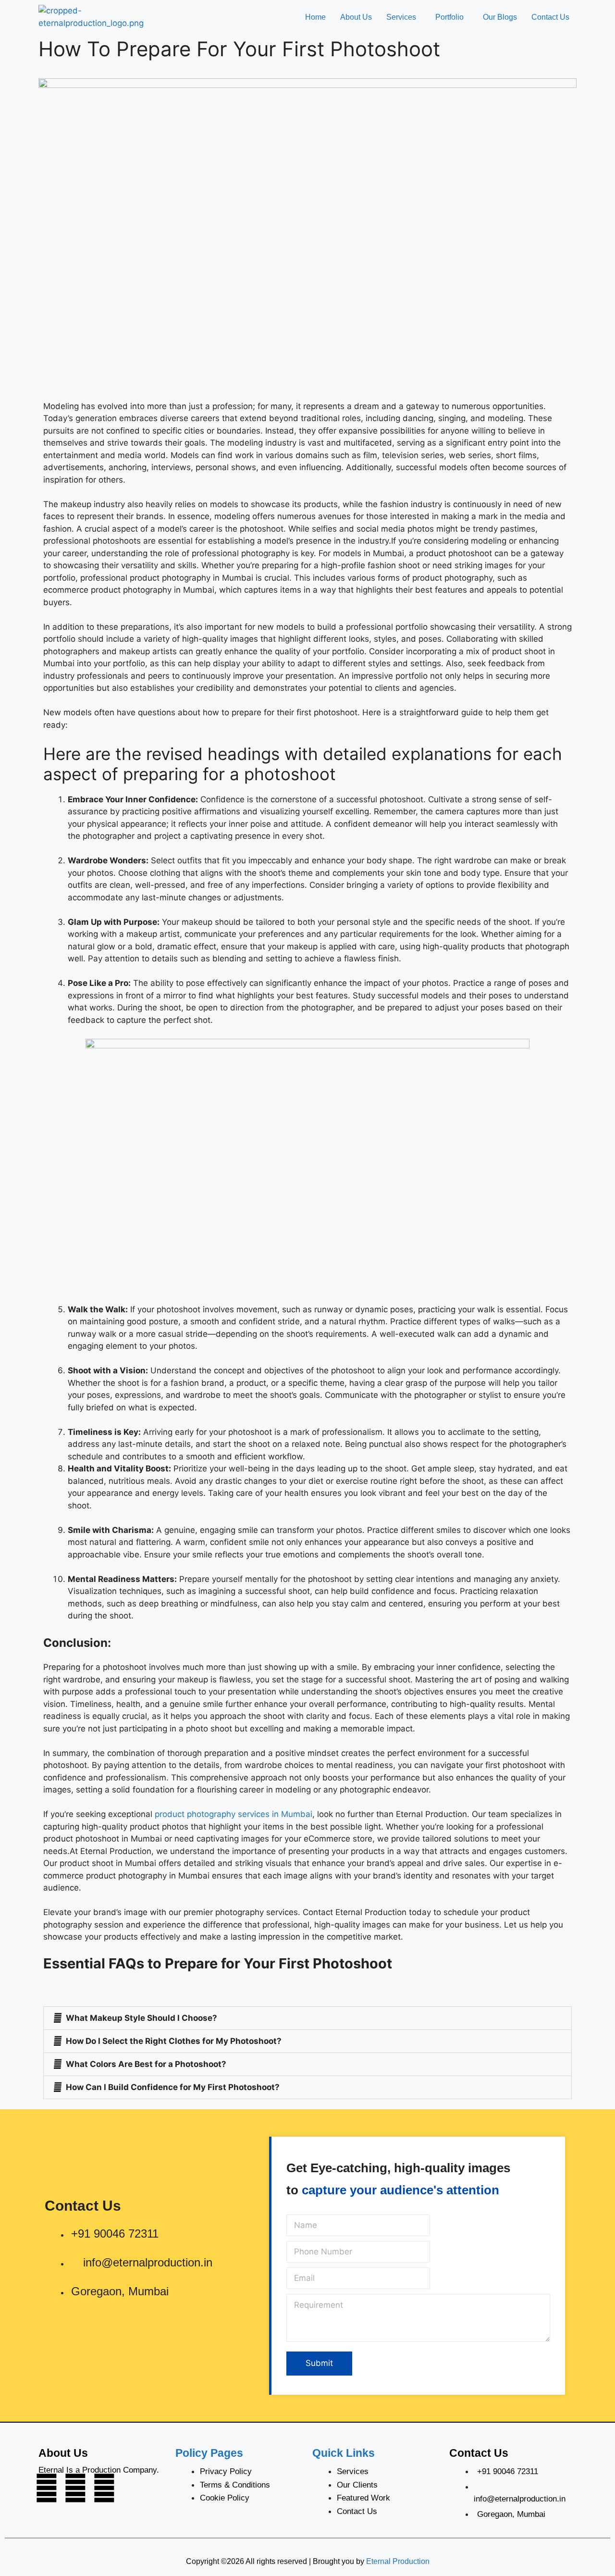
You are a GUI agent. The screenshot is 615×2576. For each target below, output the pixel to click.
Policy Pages (209, 2453)
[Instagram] (47, 2488)
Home (315, 17)
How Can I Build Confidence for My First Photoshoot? (173, 2087)
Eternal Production (398, 2561)
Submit (319, 2363)
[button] (404, 17)
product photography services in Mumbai (234, 1814)
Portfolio (449, 17)
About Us (356, 17)
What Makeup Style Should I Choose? (141, 2018)
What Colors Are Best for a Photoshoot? (146, 2064)
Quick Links (344, 2453)
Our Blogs (500, 17)
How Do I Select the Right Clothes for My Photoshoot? (174, 2041)
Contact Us (550, 17)
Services (401, 17)
